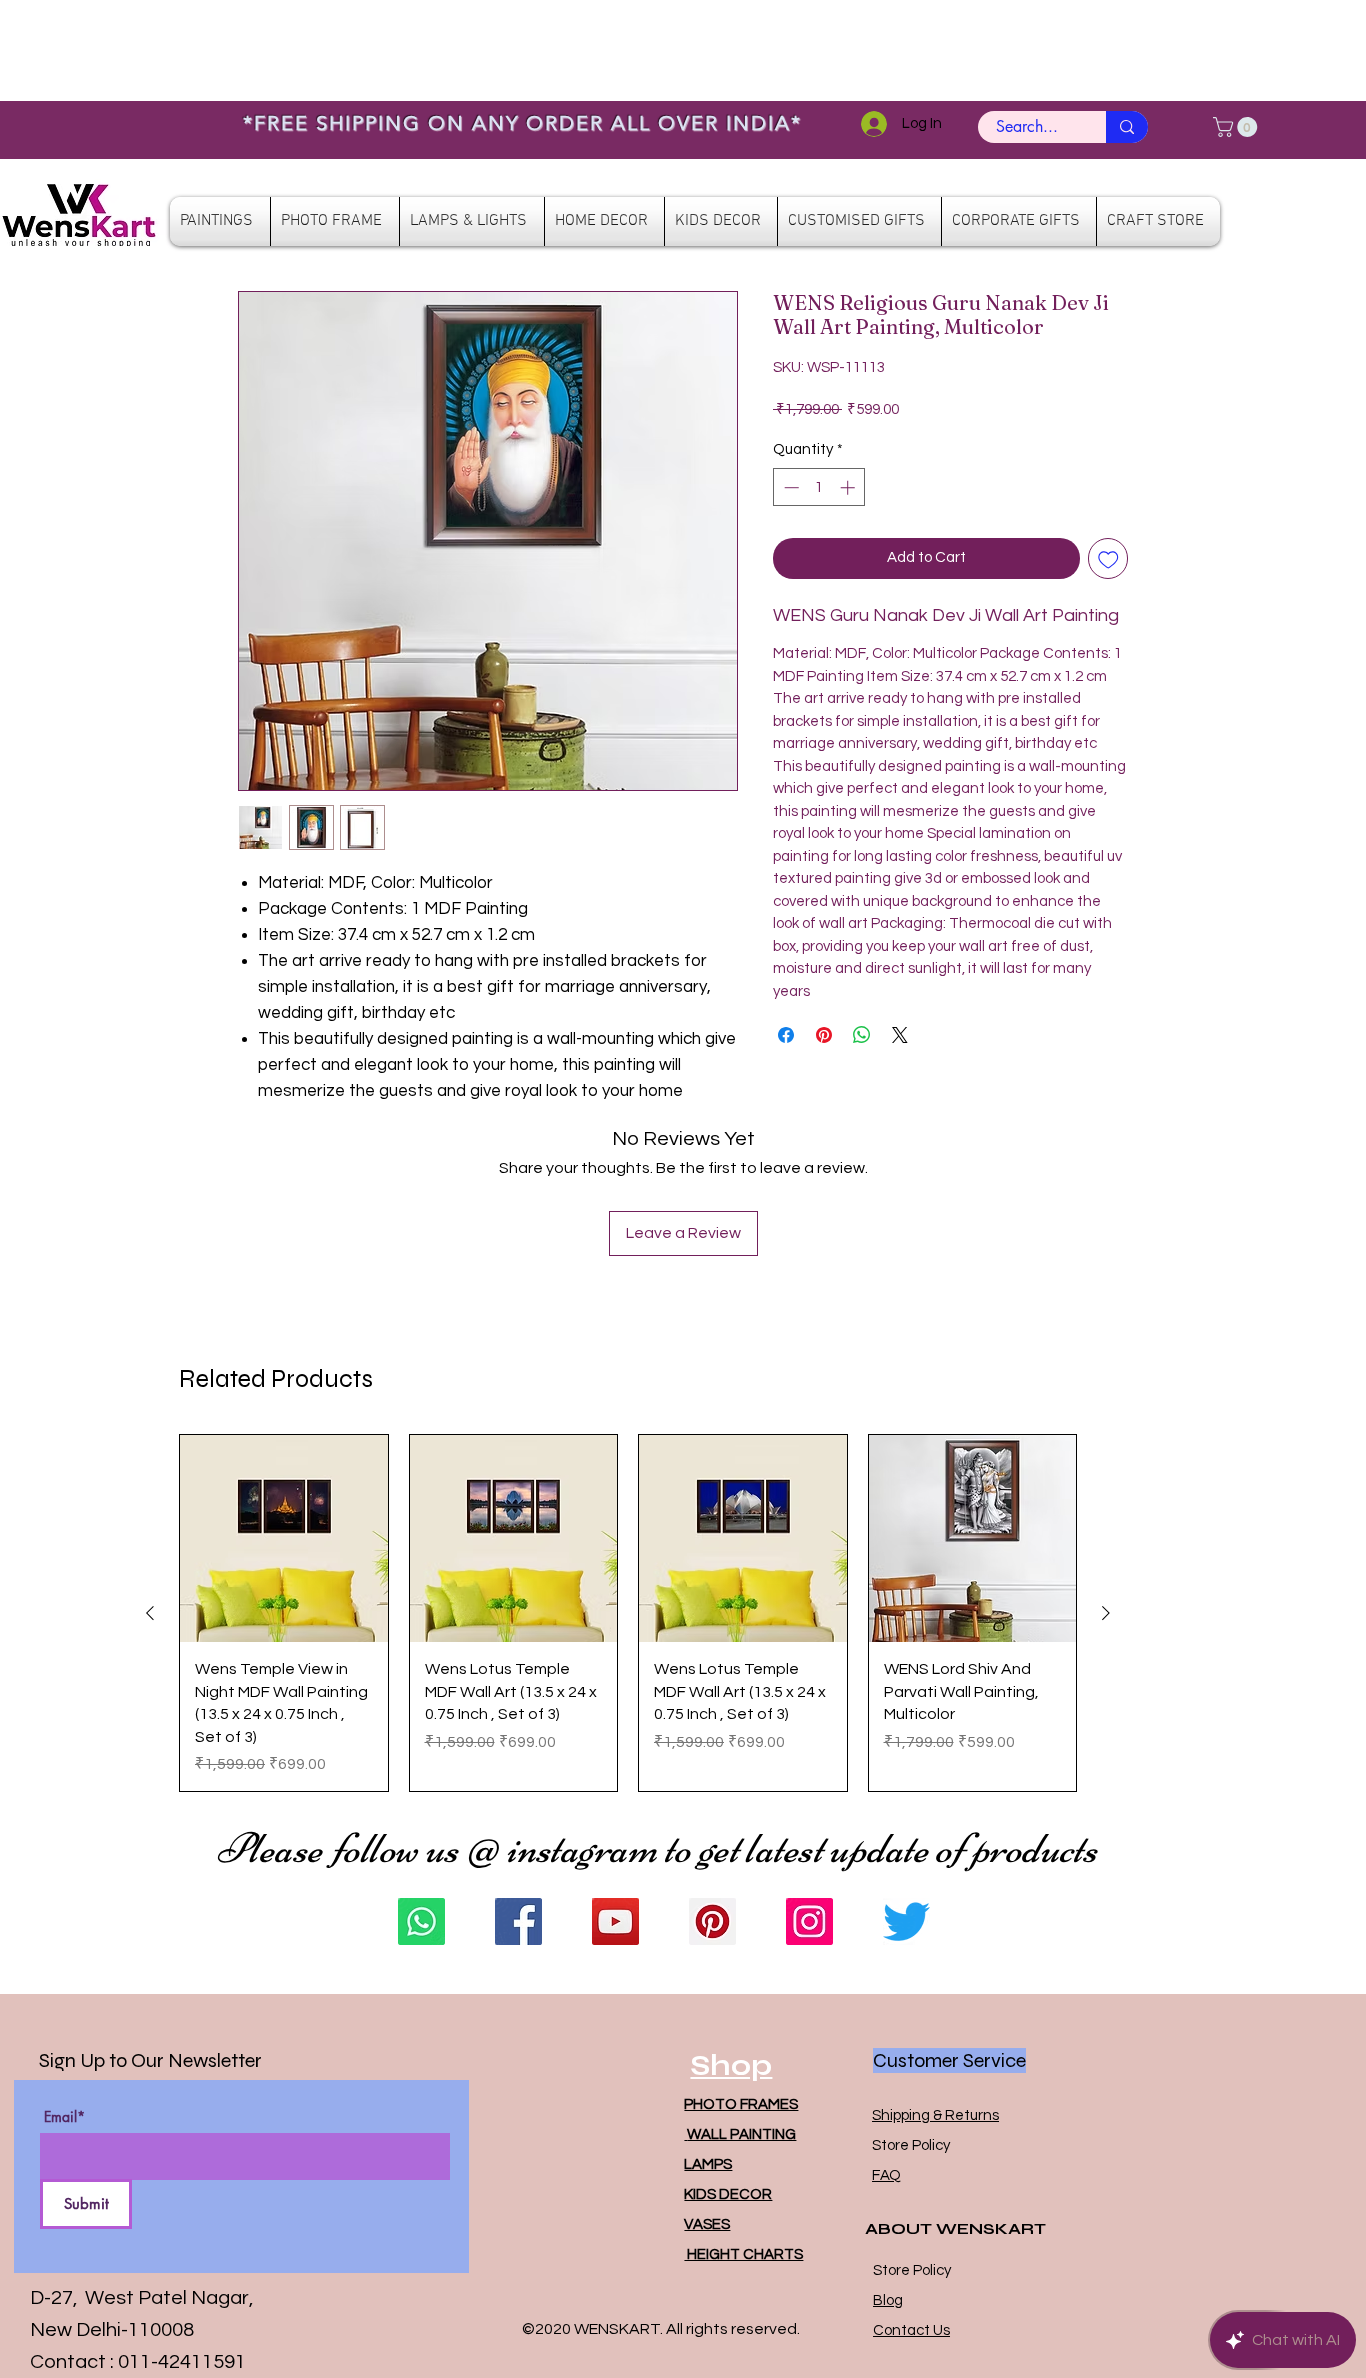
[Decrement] (789, 487)
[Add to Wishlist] (1108, 558)
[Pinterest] (712, 1921)
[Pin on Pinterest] (824, 1035)
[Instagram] (809, 1921)
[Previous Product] (150, 1613)
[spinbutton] (819, 487)
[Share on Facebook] (786, 1035)
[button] (1237, 127)
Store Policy (911, 2145)
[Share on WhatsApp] (862, 1035)
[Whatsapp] (421, 1921)
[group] (628, 1613)
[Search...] (1127, 127)
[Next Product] (1106, 1613)
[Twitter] (906, 1921)
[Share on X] (900, 1035)
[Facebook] (518, 1921)
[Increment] (849, 487)
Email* (64, 2117)
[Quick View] (284, 1539)
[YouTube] (615, 1921)
